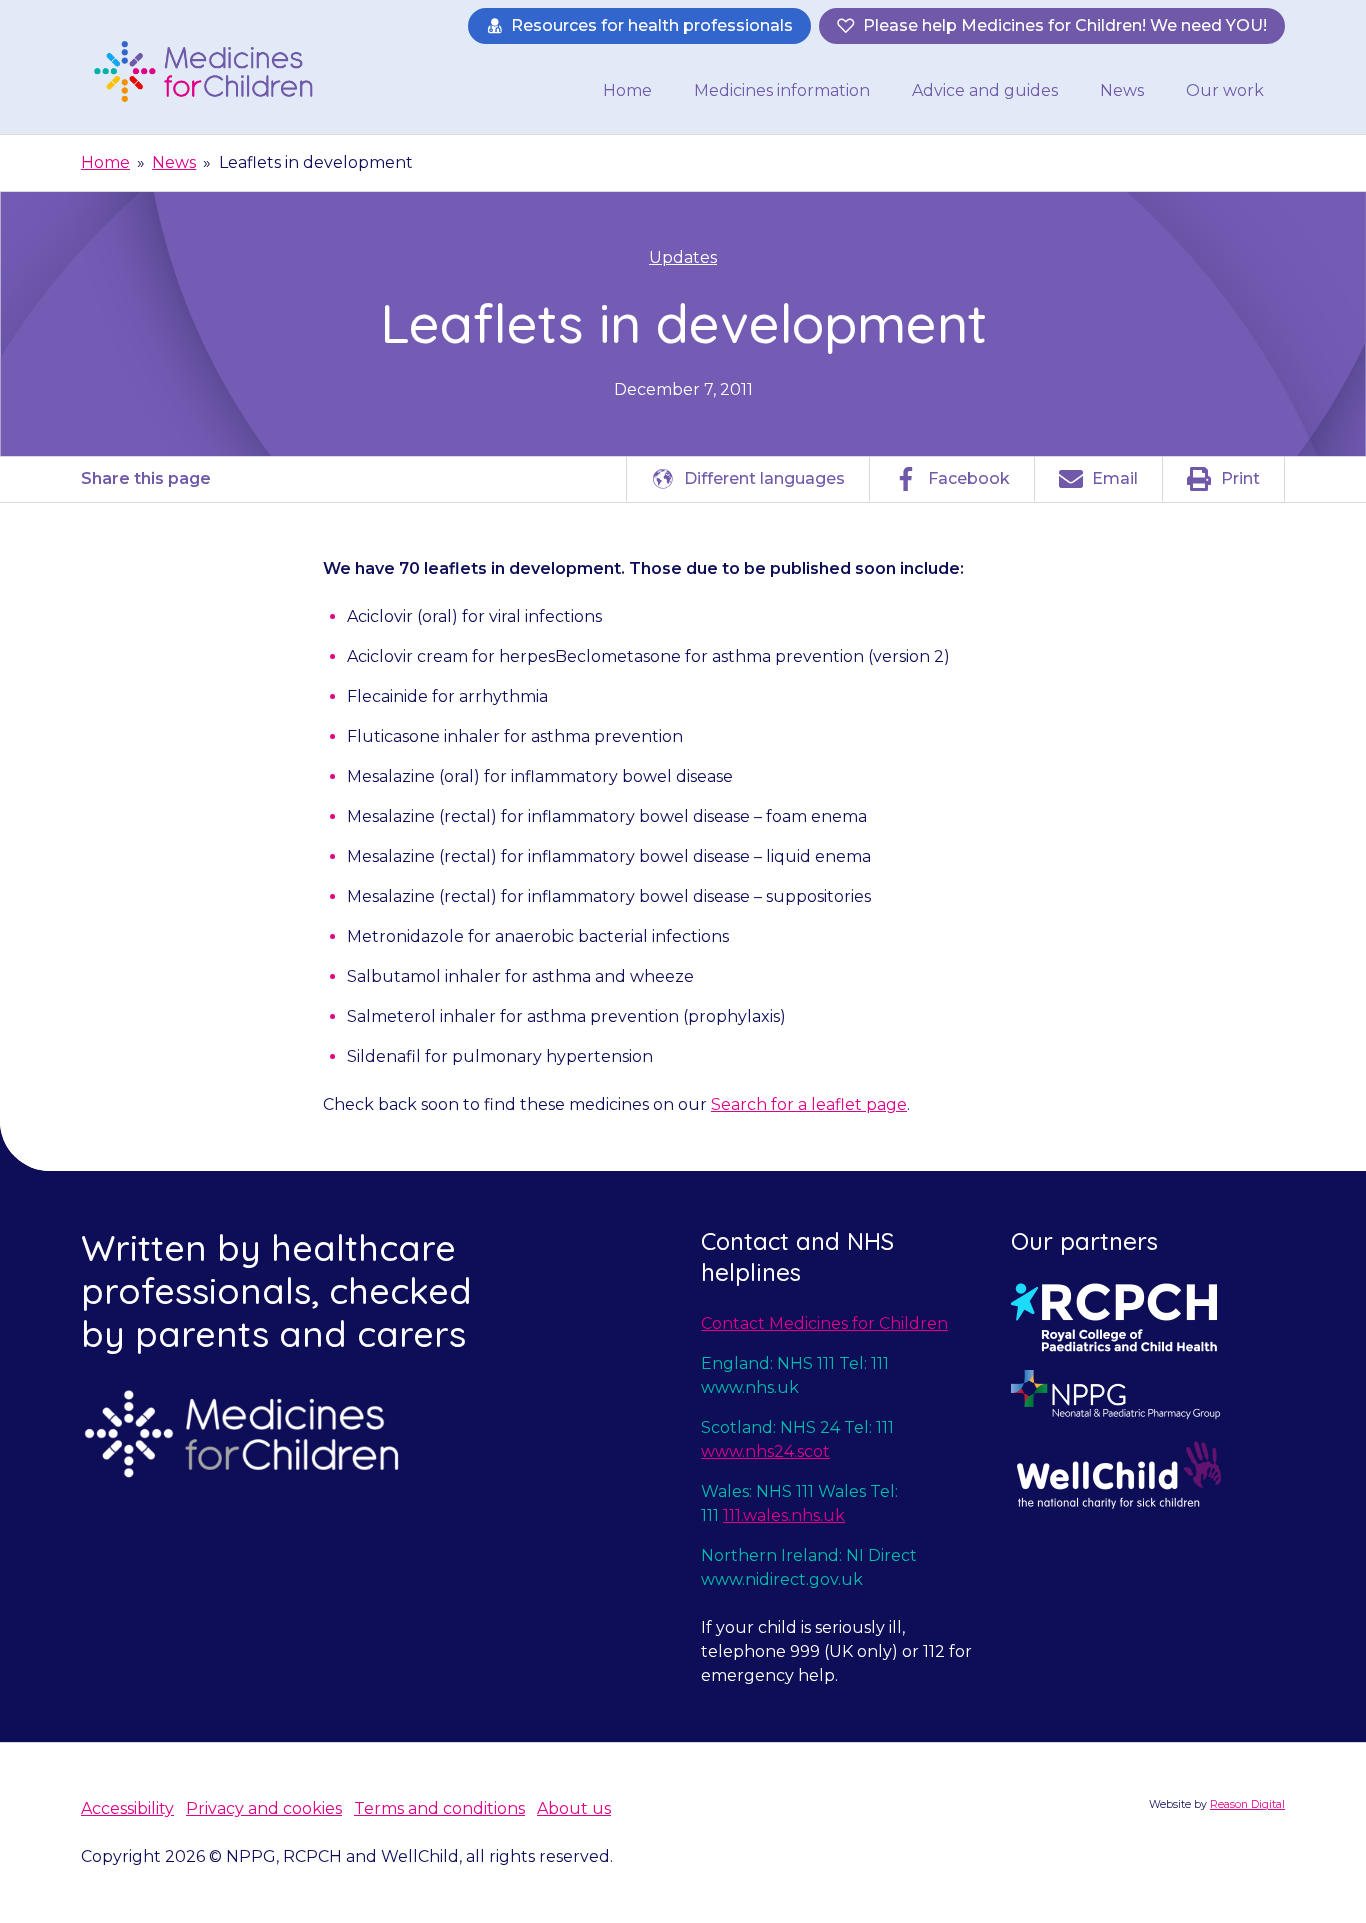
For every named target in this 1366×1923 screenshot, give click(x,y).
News (1122, 90)
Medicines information (782, 90)
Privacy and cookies (264, 1808)
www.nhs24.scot (765, 1451)
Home (627, 90)
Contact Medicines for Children (824, 1323)
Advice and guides (985, 90)
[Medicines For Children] (210, 71)
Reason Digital (1247, 1804)
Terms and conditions (439, 1808)
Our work (1225, 90)
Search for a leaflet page (809, 1104)
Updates (683, 257)
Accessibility (127, 1808)
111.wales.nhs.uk (784, 1515)
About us (574, 1808)
